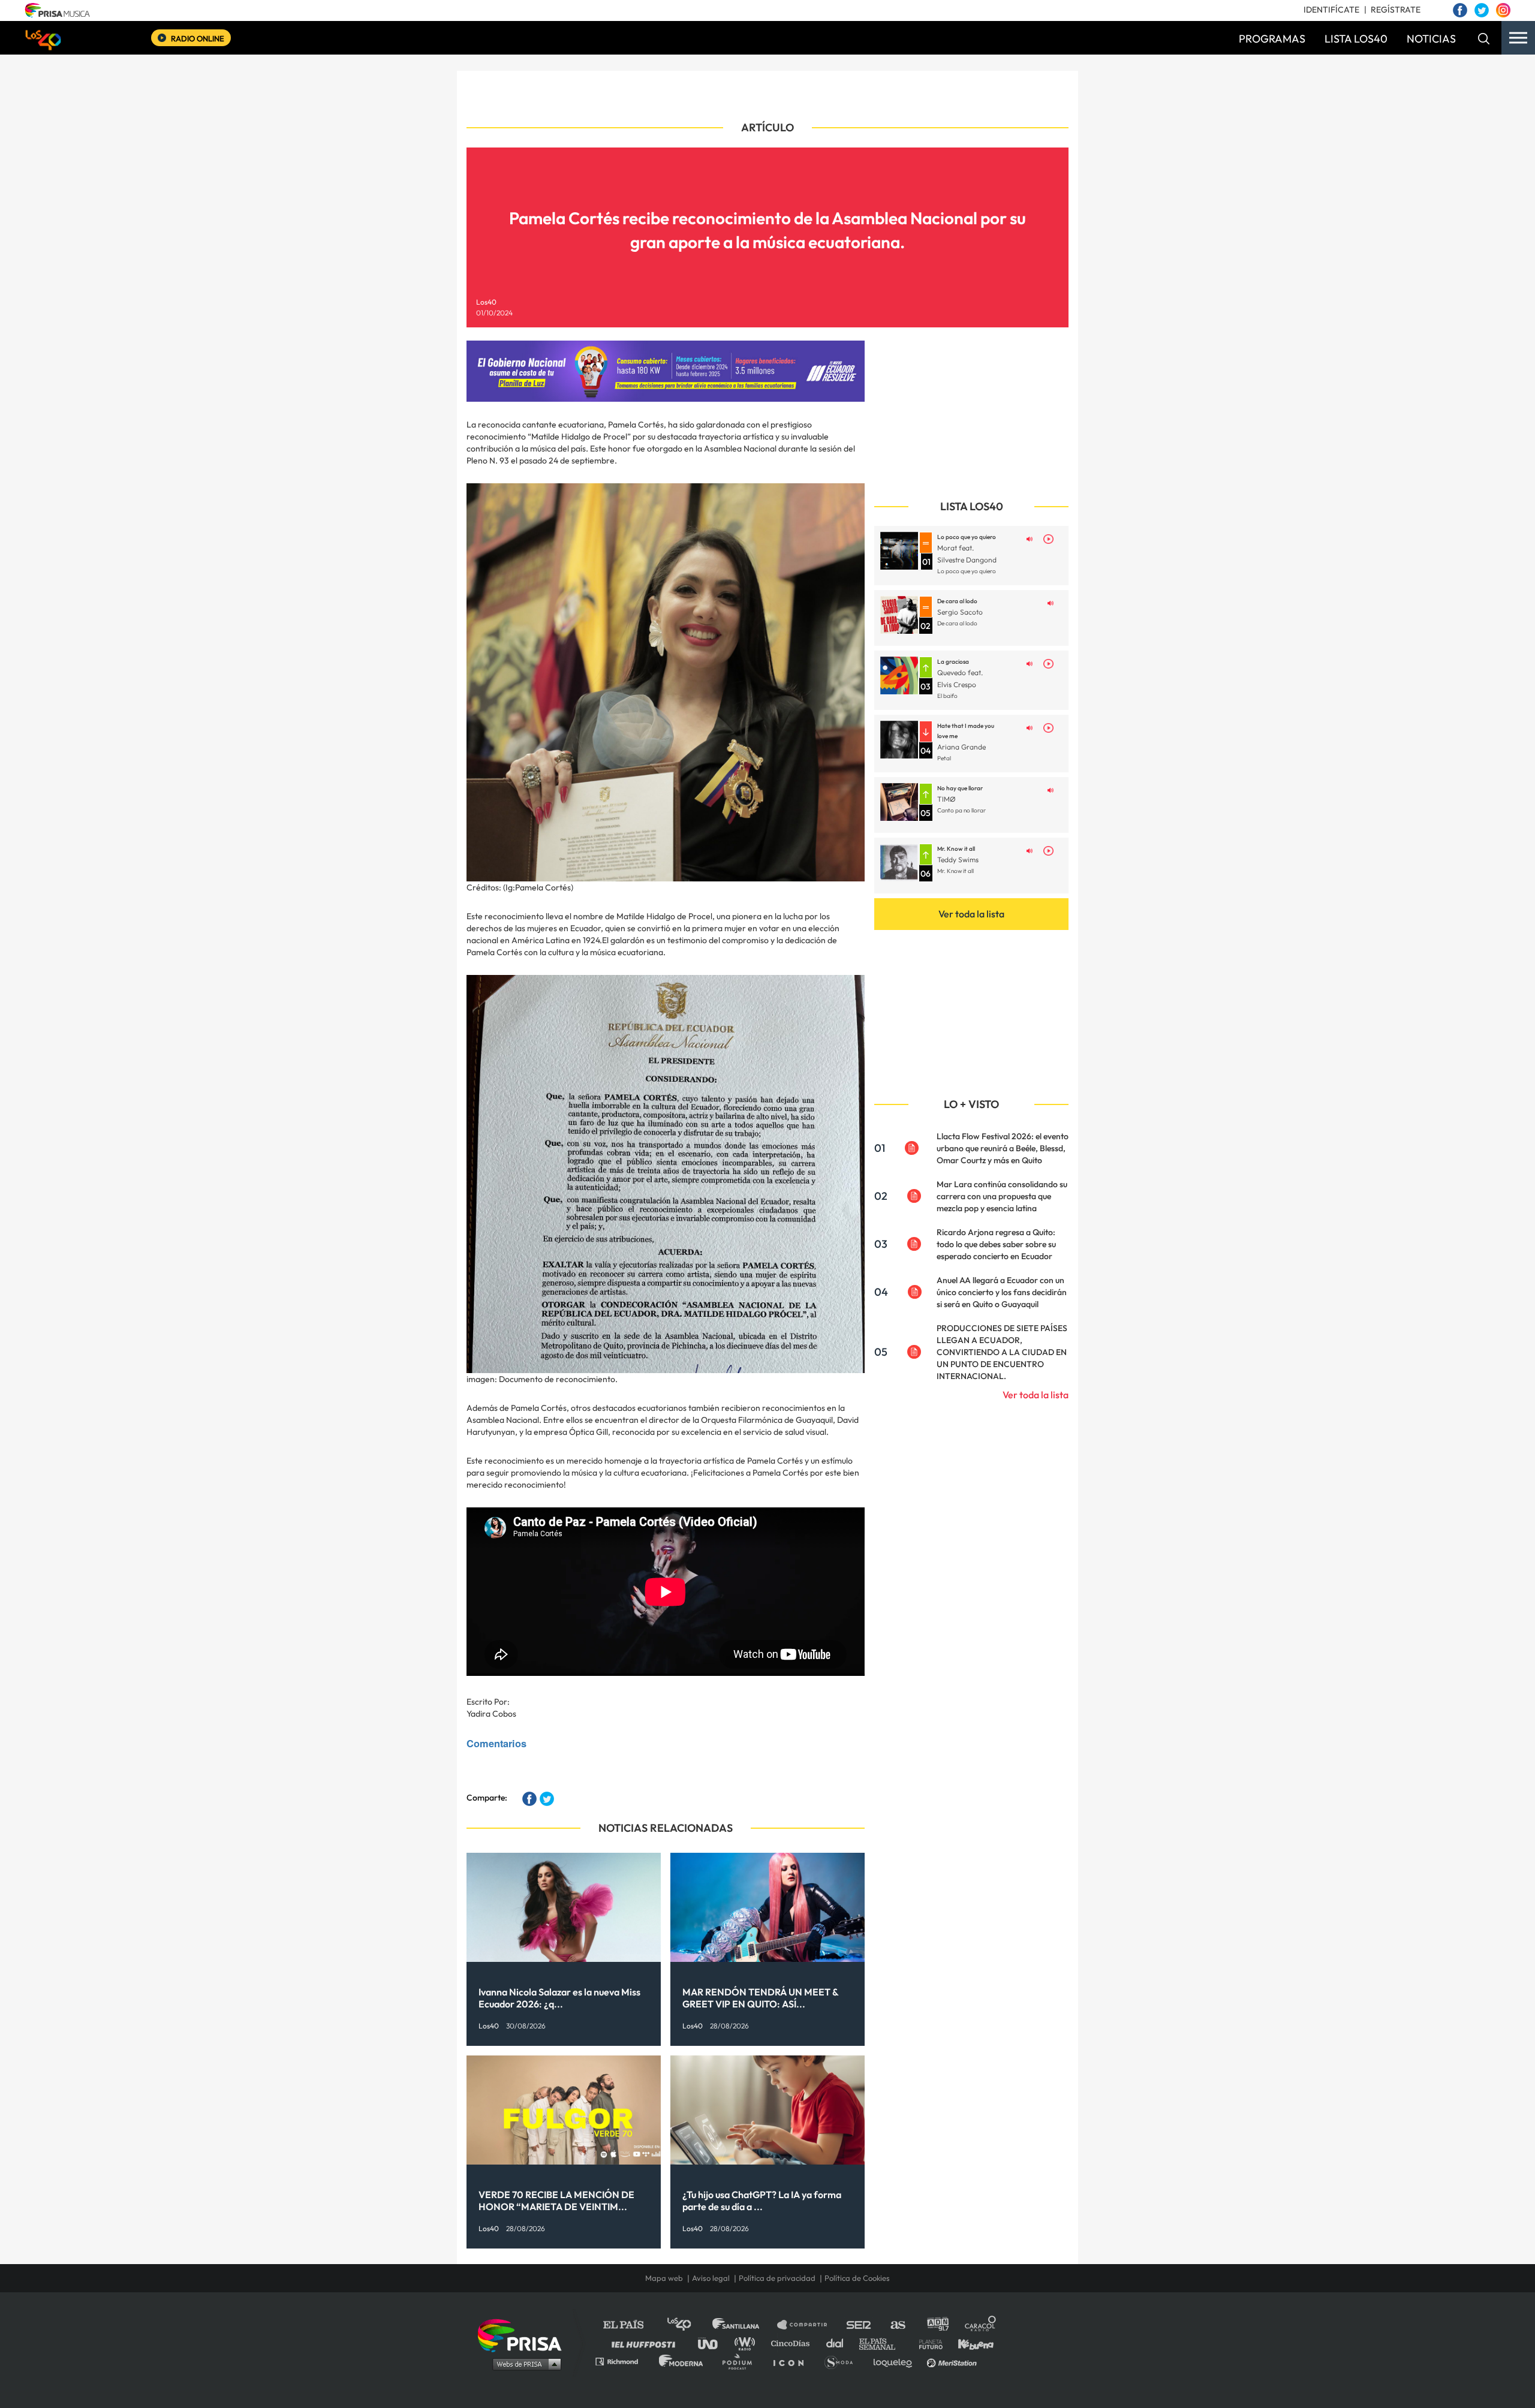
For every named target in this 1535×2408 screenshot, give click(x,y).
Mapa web (664, 2278)
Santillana (744, 2325)
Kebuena (970, 2343)
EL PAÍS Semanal (883, 2343)
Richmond (623, 2361)
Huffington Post (646, 2343)
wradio (747, 2343)
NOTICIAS (1431, 39)
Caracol (981, 2325)
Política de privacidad (777, 2278)
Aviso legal (711, 2278)
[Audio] (1030, 538)
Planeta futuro (927, 2343)
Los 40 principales (688, 2325)
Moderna (682, 2361)
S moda (843, 2361)
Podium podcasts (741, 2361)
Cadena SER (859, 2325)
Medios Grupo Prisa (524, 2364)
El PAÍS (630, 2325)
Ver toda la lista (971, 914)
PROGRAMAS (1272, 39)
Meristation (953, 2361)
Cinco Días (793, 2343)
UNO (713, 2343)
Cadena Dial (839, 2343)
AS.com (897, 2325)
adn (937, 2325)
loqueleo (896, 2361)
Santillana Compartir (808, 2325)
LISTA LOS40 (1356, 39)
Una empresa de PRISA (524, 2335)
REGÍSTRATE (1396, 10)
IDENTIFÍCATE (1331, 10)
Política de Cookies (857, 2278)
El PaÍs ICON (793, 2361)
